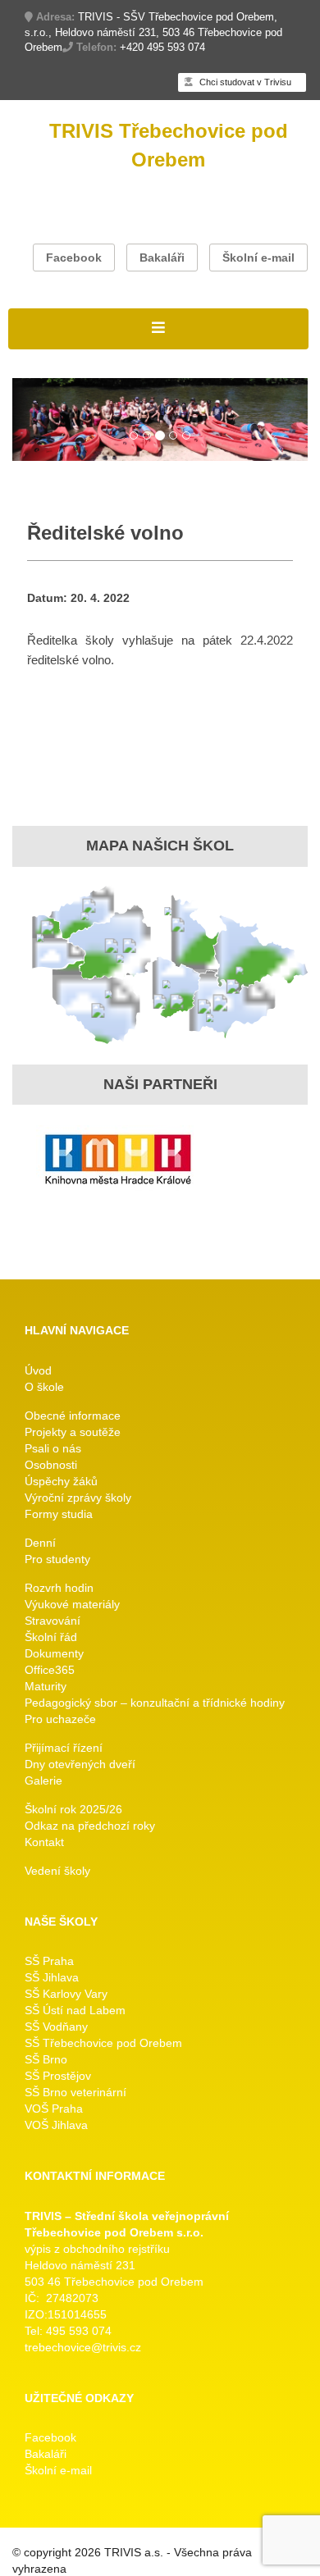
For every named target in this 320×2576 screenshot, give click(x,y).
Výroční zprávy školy (78, 1498)
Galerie (43, 1780)
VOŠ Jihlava (56, 2125)
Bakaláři (162, 258)
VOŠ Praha (54, 2109)
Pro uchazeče (60, 1719)
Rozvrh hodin (59, 1588)
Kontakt (44, 1842)
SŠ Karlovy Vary (66, 1994)
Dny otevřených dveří (80, 1764)
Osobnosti (51, 1465)
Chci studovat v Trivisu (244, 82)
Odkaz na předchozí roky (90, 1826)
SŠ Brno (46, 2059)
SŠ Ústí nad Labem (75, 2010)
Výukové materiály (72, 1604)
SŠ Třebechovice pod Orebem (103, 2043)
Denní (40, 1543)
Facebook (74, 258)
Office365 (50, 1670)
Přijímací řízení (64, 1748)
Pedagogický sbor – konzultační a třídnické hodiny (155, 1703)
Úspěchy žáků (61, 1481)
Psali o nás (53, 1448)
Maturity (46, 1686)
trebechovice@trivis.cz (83, 2347)
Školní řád (51, 1637)
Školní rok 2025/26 (73, 1809)
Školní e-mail (258, 258)
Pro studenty (57, 1559)
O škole (44, 1387)
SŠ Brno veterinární (75, 2092)
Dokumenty (54, 1653)
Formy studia (59, 1514)
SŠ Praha (49, 1961)
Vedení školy (57, 1871)
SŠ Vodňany (56, 2027)
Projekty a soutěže (73, 1432)
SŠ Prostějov (58, 2076)
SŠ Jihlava (52, 1977)
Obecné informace (73, 1416)
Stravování (53, 1621)
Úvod (38, 1370)
